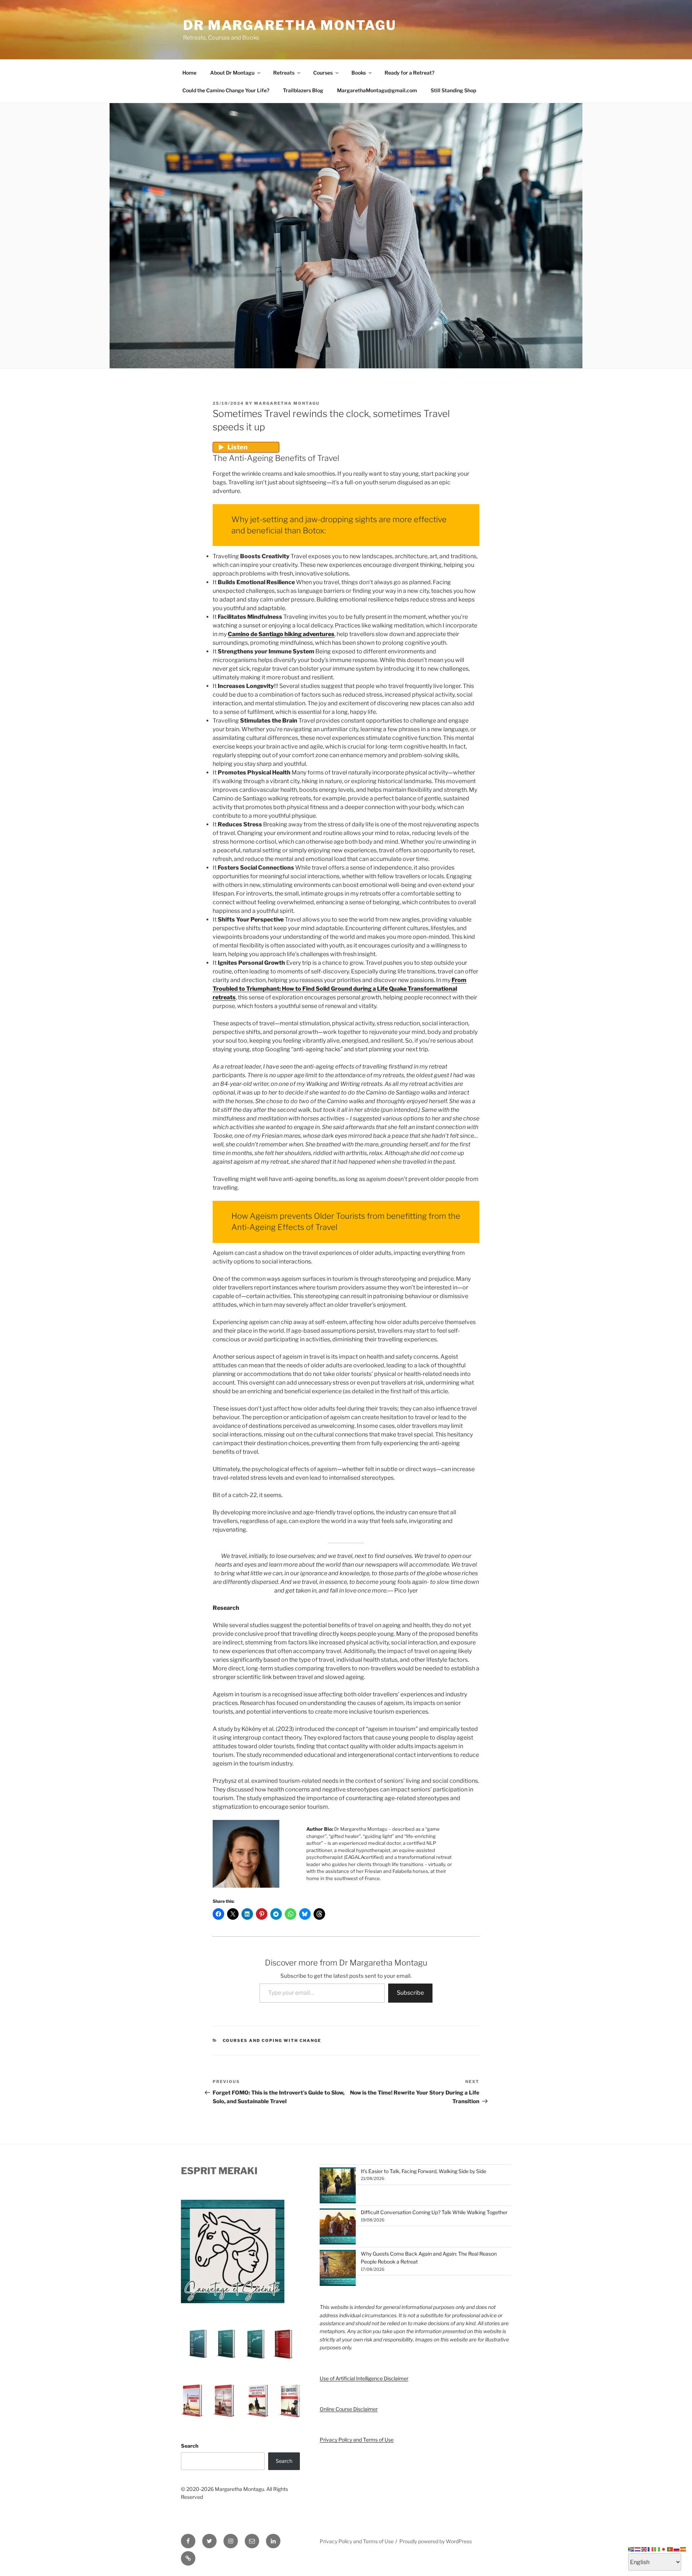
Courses (323, 73)
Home (189, 73)
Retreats (284, 73)
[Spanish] (683, 2549)
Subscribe (410, 1993)
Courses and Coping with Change (272, 2040)
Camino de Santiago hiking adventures (281, 634)
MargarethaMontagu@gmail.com (377, 90)
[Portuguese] (670, 2549)
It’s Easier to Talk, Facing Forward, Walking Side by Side (423, 2171)
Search (190, 2446)
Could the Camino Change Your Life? (226, 90)
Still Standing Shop (453, 90)
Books (359, 73)
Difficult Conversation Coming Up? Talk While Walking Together (434, 2212)
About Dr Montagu (232, 73)
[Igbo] (657, 2549)
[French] (651, 2549)
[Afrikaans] (631, 2549)
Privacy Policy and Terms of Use (357, 2440)
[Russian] (677, 2549)
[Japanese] (664, 2549)
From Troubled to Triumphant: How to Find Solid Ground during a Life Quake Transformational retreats (340, 989)
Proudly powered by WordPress (436, 2541)
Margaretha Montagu (287, 403)
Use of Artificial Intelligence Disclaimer (364, 2378)
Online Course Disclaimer (349, 2409)
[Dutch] (638, 2549)
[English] (644, 2549)
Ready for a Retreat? (409, 73)
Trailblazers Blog (303, 90)
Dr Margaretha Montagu (290, 25)
